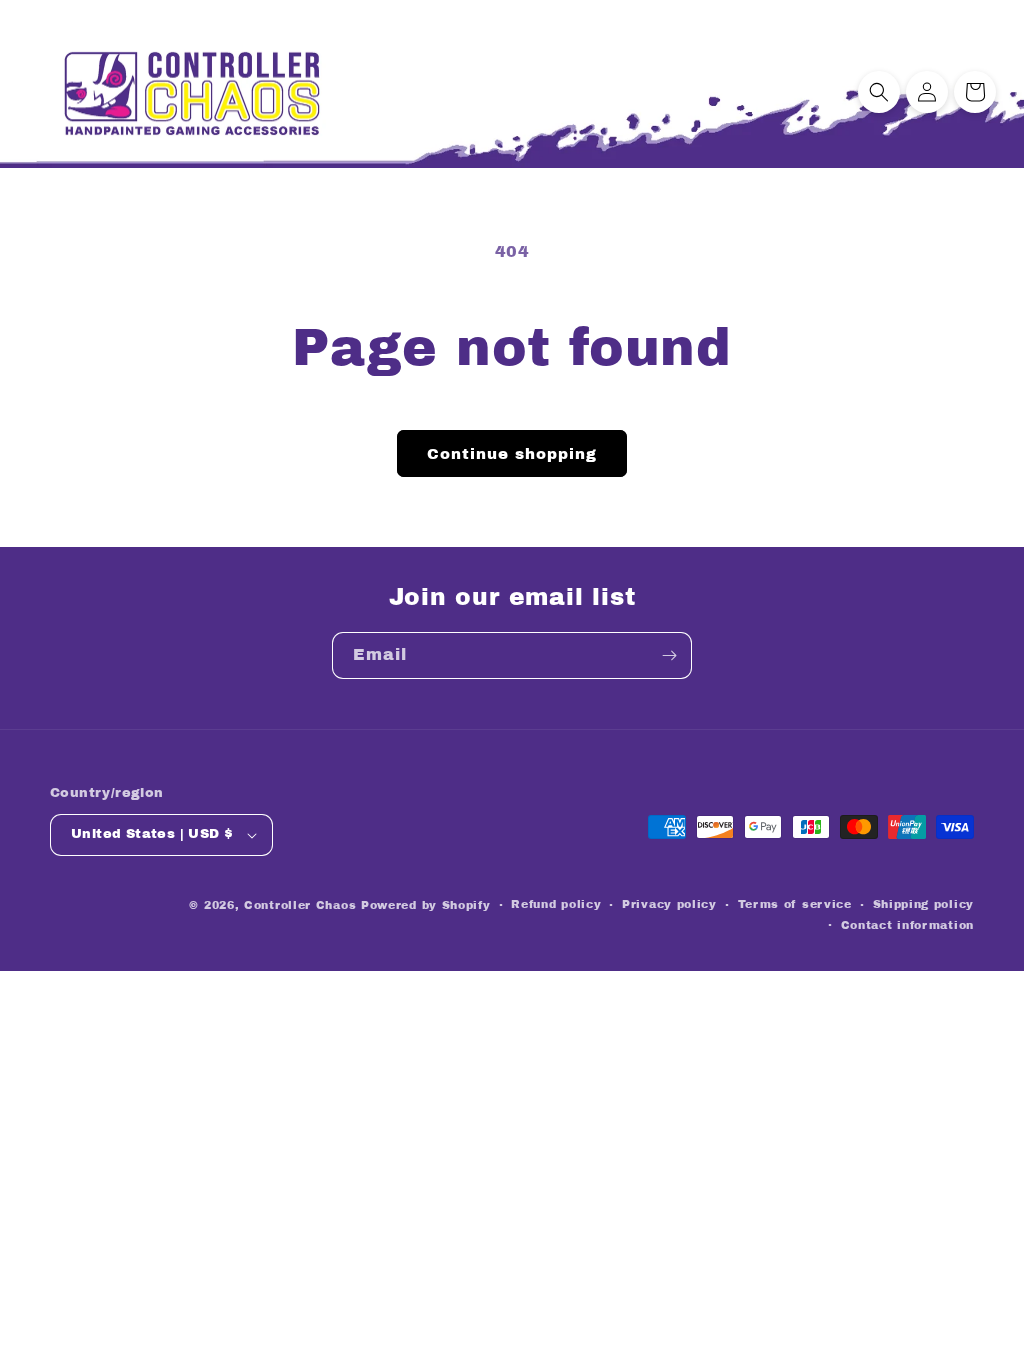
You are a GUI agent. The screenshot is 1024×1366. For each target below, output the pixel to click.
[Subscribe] (669, 655)
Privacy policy (669, 904)
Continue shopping (512, 454)
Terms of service (795, 904)
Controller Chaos (300, 905)
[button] (879, 92)
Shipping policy (924, 904)
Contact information (907, 925)
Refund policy (556, 904)
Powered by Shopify (426, 905)
